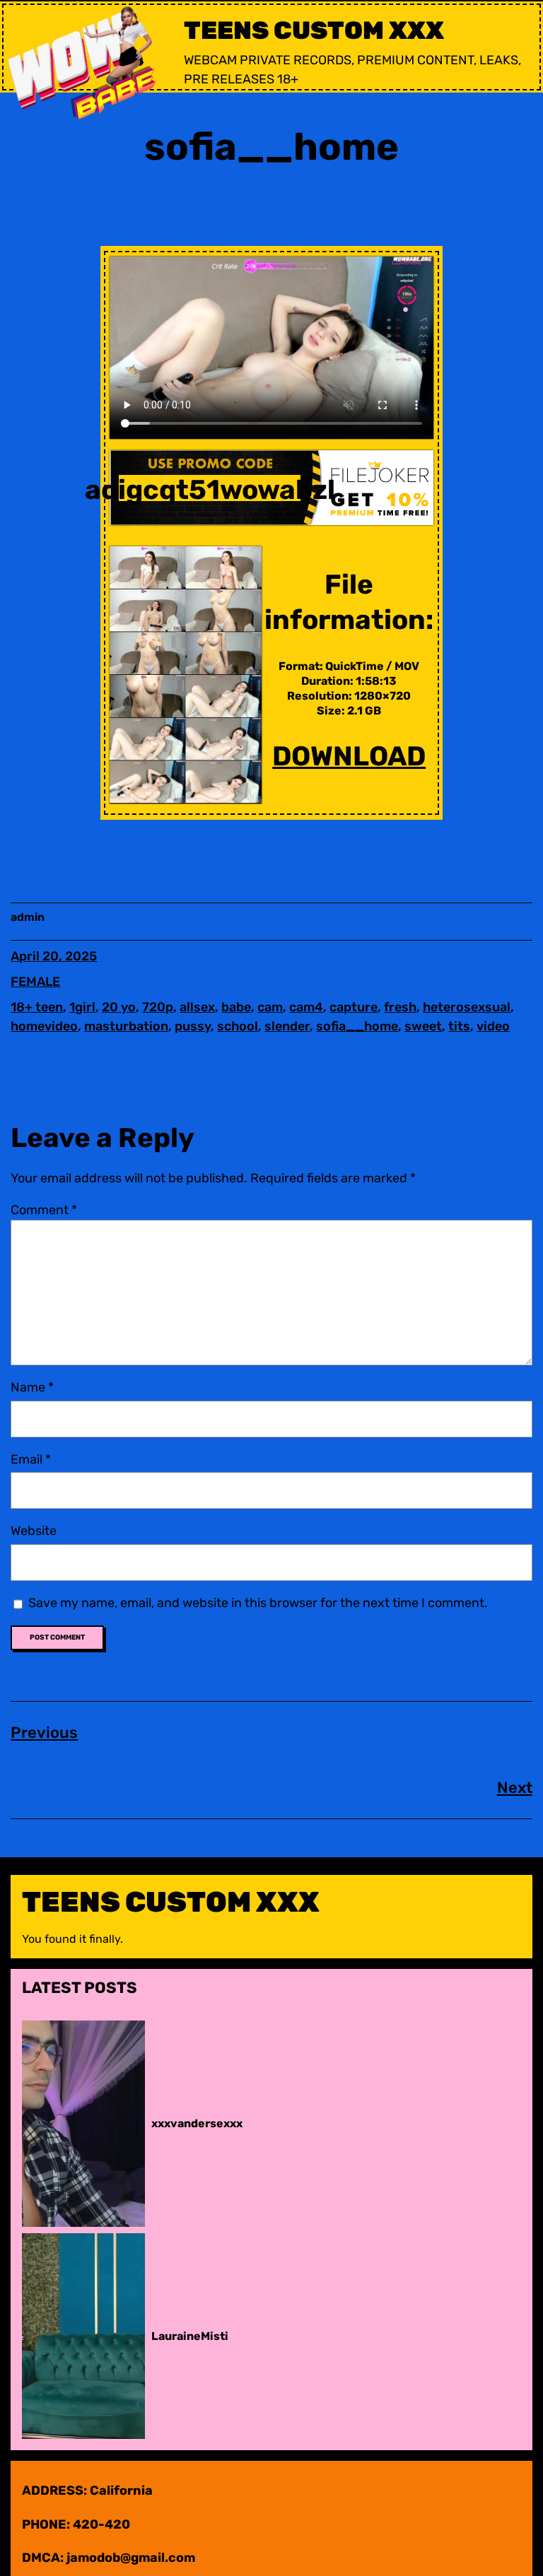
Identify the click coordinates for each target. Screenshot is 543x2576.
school (238, 1026)
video (493, 1026)
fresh (400, 1007)
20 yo (119, 1007)
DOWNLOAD (349, 756)
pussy (193, 1026)
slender (287, 1026)
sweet (423, 1026)
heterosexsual (467, 1007)
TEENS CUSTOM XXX (314, 30)
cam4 (306, 1007)
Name (32, 1387)
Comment (44, 1210)
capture (354, 1007)
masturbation (126, 1026)
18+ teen (37, 1007)
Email (31, 1459)
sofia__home (357, 1026)
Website (34, 1531)
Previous (44, 1733)
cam (270, 1007)
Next (515, 1788)
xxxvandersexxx (197, 2123)
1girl (82, 1007)
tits (459, 1026)
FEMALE (35, 982)
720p (158, 1007)
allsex (197, 1007)
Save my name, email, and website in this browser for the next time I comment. (258, 1603)
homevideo (44, 1026)
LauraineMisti (190, 2336)
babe (236, 1007)
